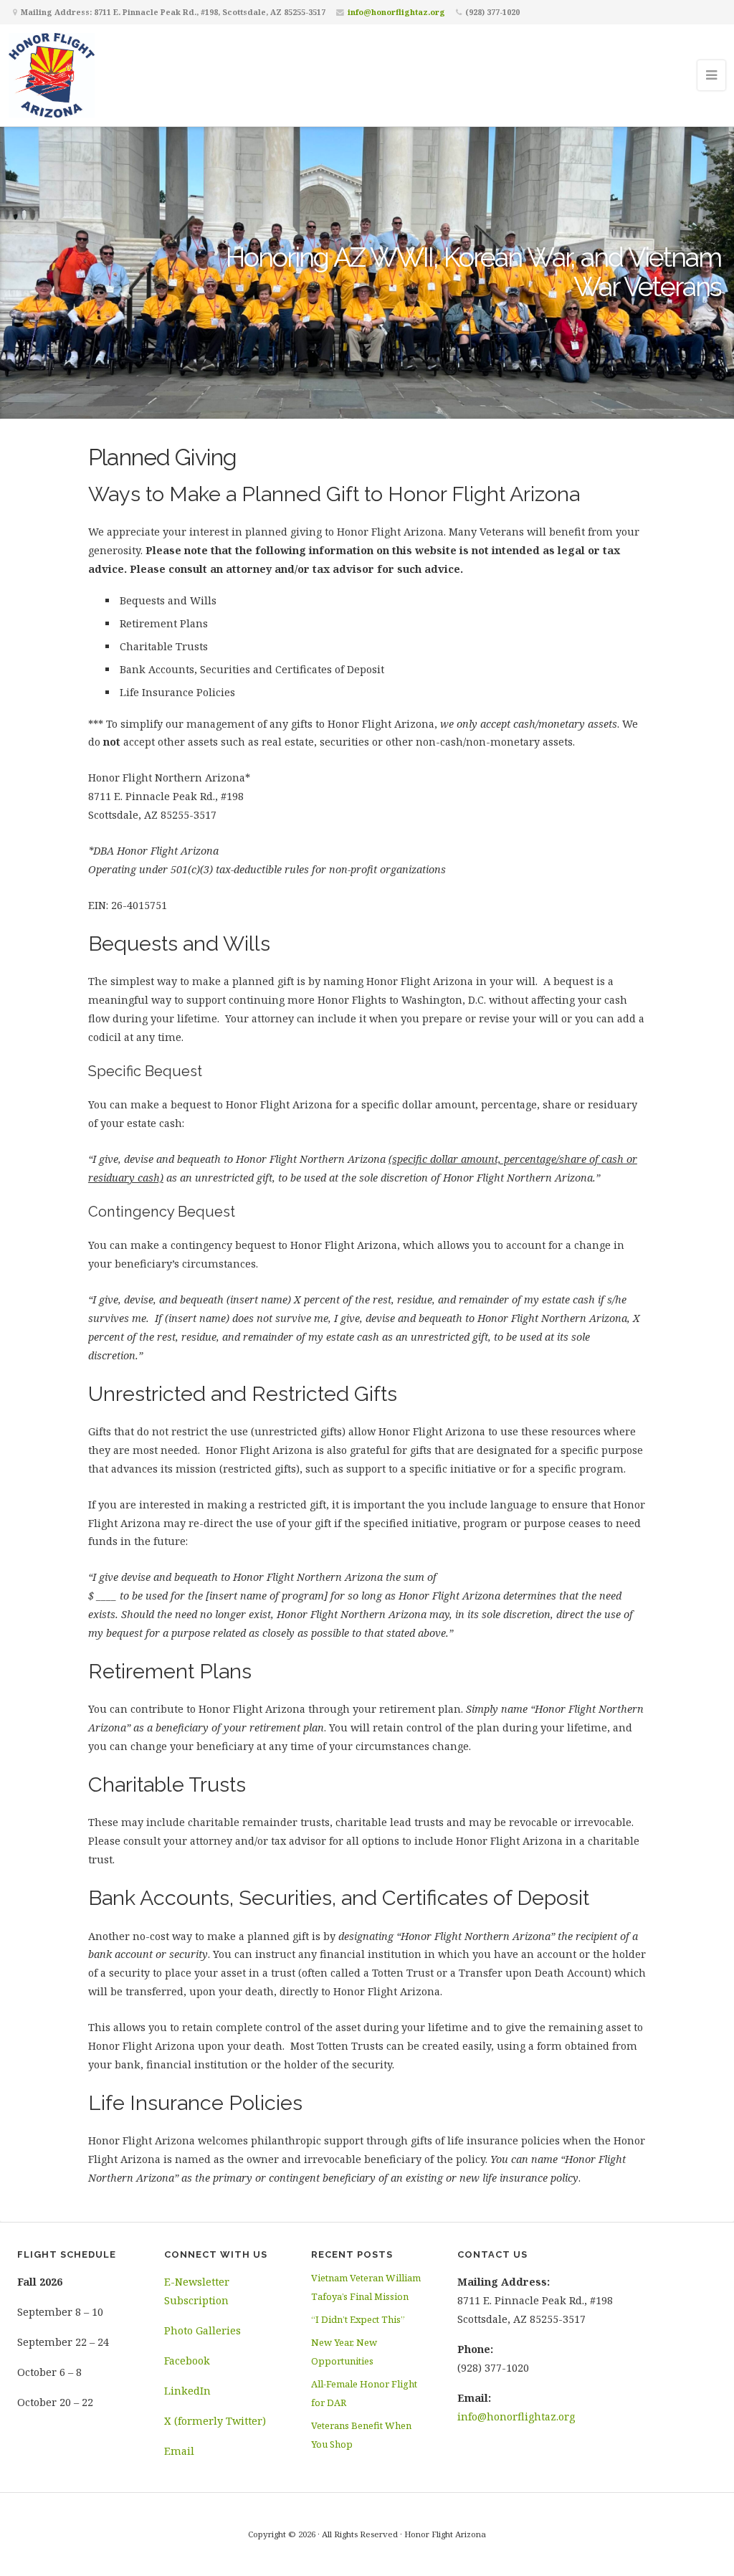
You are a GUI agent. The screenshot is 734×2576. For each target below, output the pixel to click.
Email (179, 2451)
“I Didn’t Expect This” (358, 2319)
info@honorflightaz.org (396, 12)
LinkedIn (187, 2391)
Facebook (187, 2361)
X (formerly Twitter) (215, 2421)
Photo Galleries (202, 2330)
